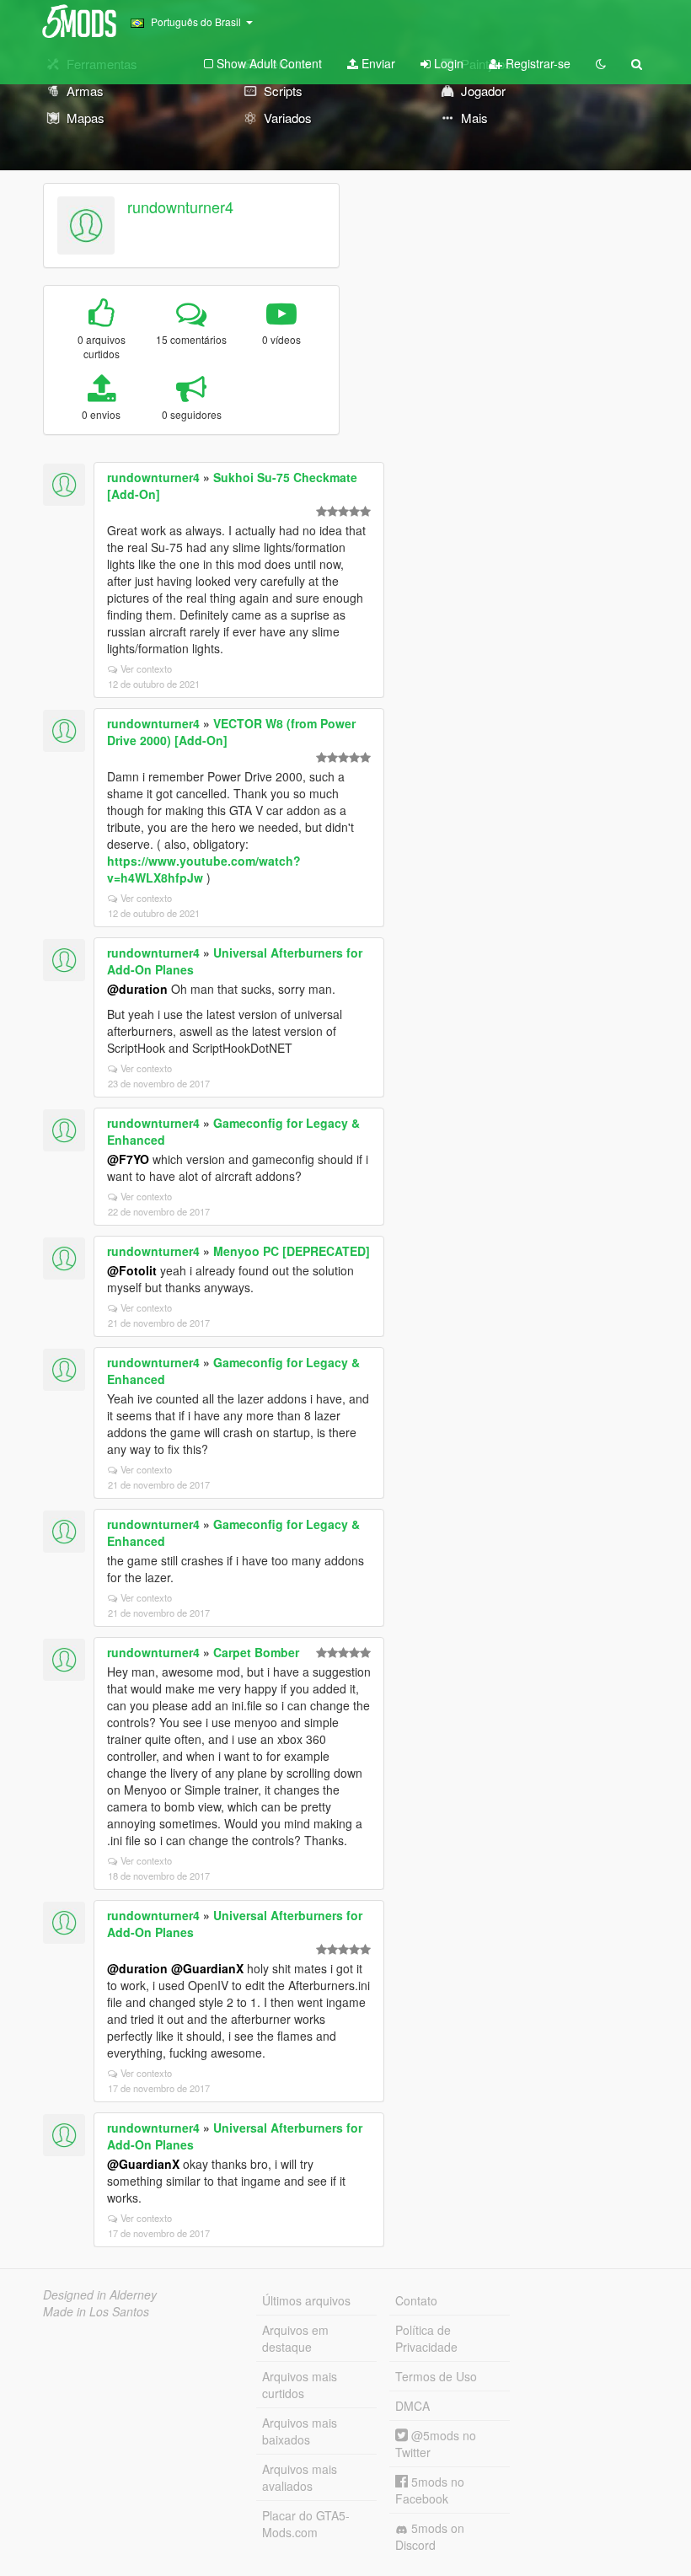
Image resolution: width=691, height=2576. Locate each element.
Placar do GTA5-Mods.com (306, 2524)
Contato (416, 2300)
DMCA (412, 2406)
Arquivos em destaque (295, 2338)
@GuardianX (207, 1968)
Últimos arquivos (306, 2300)
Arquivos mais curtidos (300, 2385)
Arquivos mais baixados (300, 2431)
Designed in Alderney (100, 2294)
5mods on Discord (430, 2536)
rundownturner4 (180, 207)
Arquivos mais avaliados (300, 2477)
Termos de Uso (436, 2376)
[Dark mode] (601, 63)
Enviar (377, 63)
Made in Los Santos (96, 2311)
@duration (137, 989)
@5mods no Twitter (436, 2444)
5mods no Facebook (430, 2490)
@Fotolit (132, 1270)
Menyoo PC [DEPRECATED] (292, 1251)
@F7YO (128, 1159)
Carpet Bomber (256, 1652)
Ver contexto (146, 668)
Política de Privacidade (426, 2338)
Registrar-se (536, 63)
